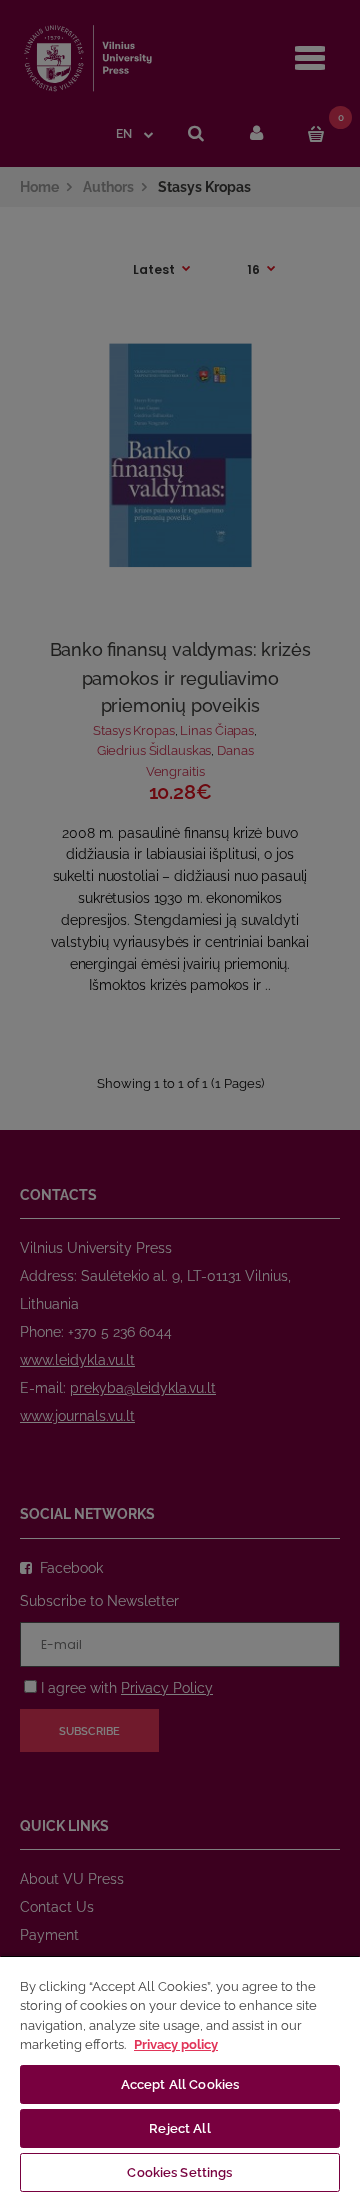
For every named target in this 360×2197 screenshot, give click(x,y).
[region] (180, 2076)
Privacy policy (176, 2044)
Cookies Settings (179, 2172)
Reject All (179, 2128)
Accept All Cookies (180, 2084)
